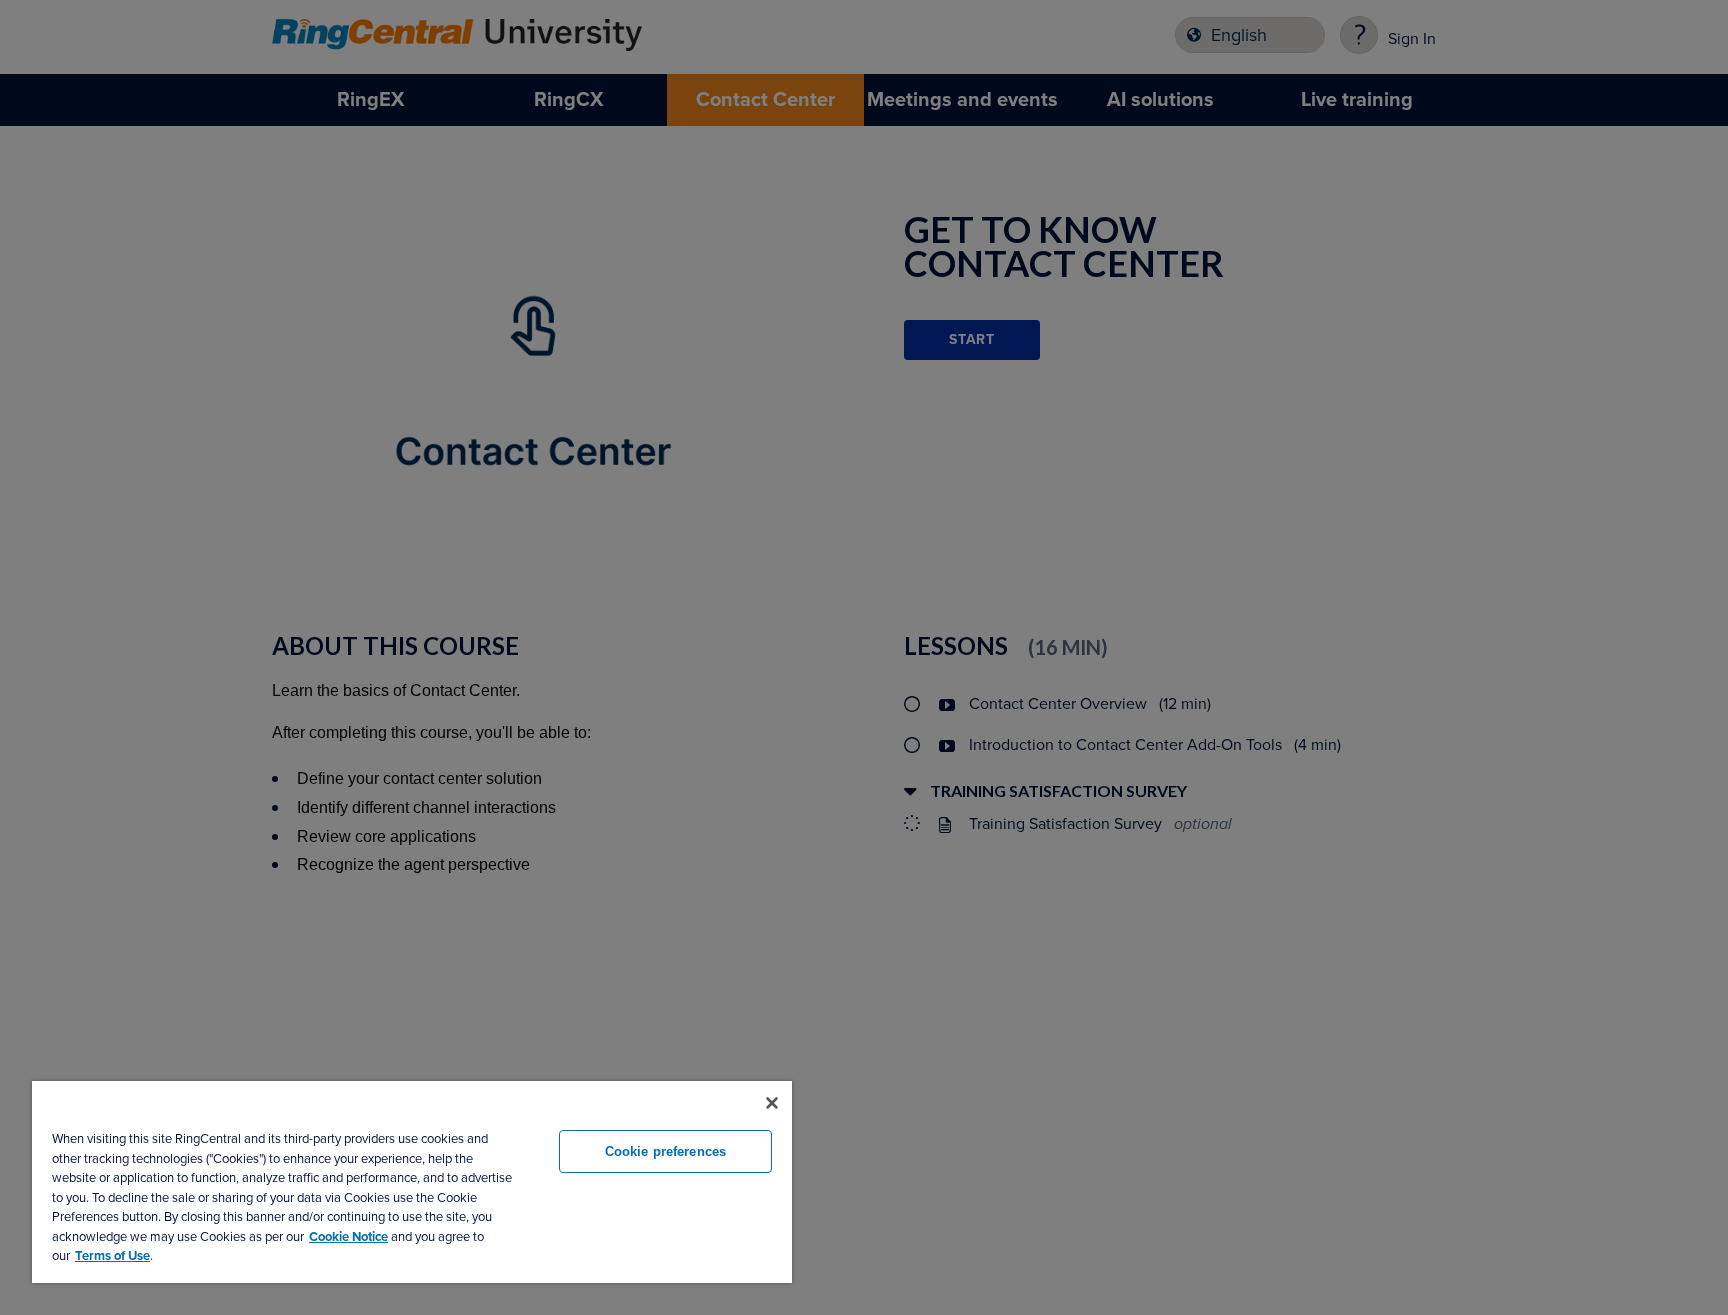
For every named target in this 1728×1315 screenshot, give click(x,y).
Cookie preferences (665, 1151)
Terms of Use (112, 1256)
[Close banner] (772, 1103)
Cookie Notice (348, 1237)
